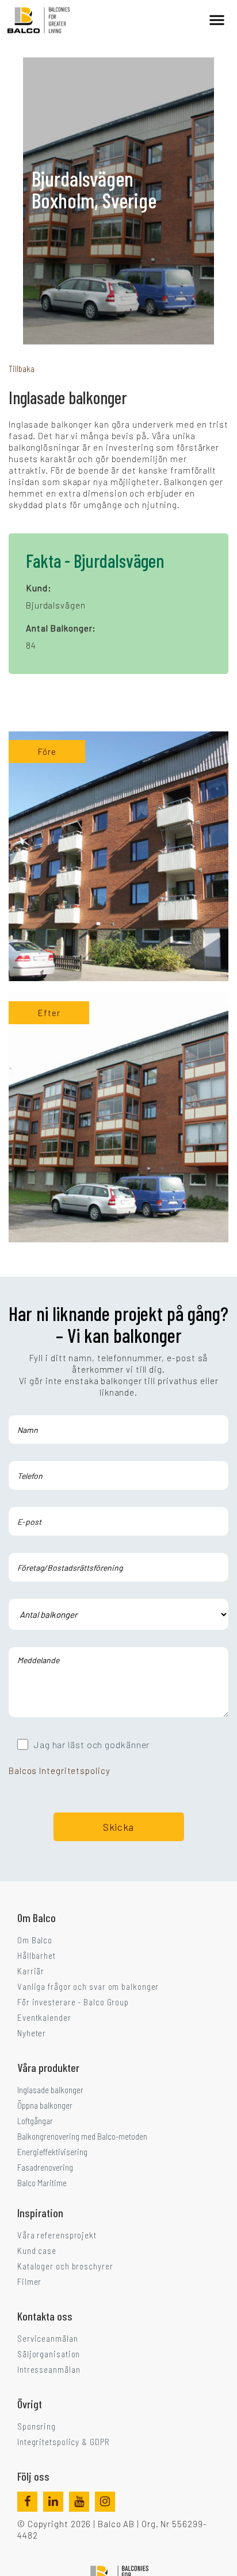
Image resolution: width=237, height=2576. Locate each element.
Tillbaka (22, 369)
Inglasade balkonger (50, 2090)
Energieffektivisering (52, 2152)
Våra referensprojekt (57, 2235)
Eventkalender (44, 2017)
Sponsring (37, 2426)
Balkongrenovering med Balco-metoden (82, 2136)
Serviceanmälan (48, 2338)
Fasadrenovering (45, 2167)
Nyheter (32, 2033)
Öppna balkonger (45, 2105)
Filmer (29, 2281)
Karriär (31, 1971)
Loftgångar (35, 2121)
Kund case (37, 2250)
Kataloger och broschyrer (65, 2266)
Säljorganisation (49, 2354)
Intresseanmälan (49, 2369)
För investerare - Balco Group (73, 2002)
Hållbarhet (37, 1955)
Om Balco (35, 1940)
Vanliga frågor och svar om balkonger (88, 1986)
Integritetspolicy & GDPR (64, 2442)
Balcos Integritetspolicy (60, 1771)
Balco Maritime (42, 2183)
